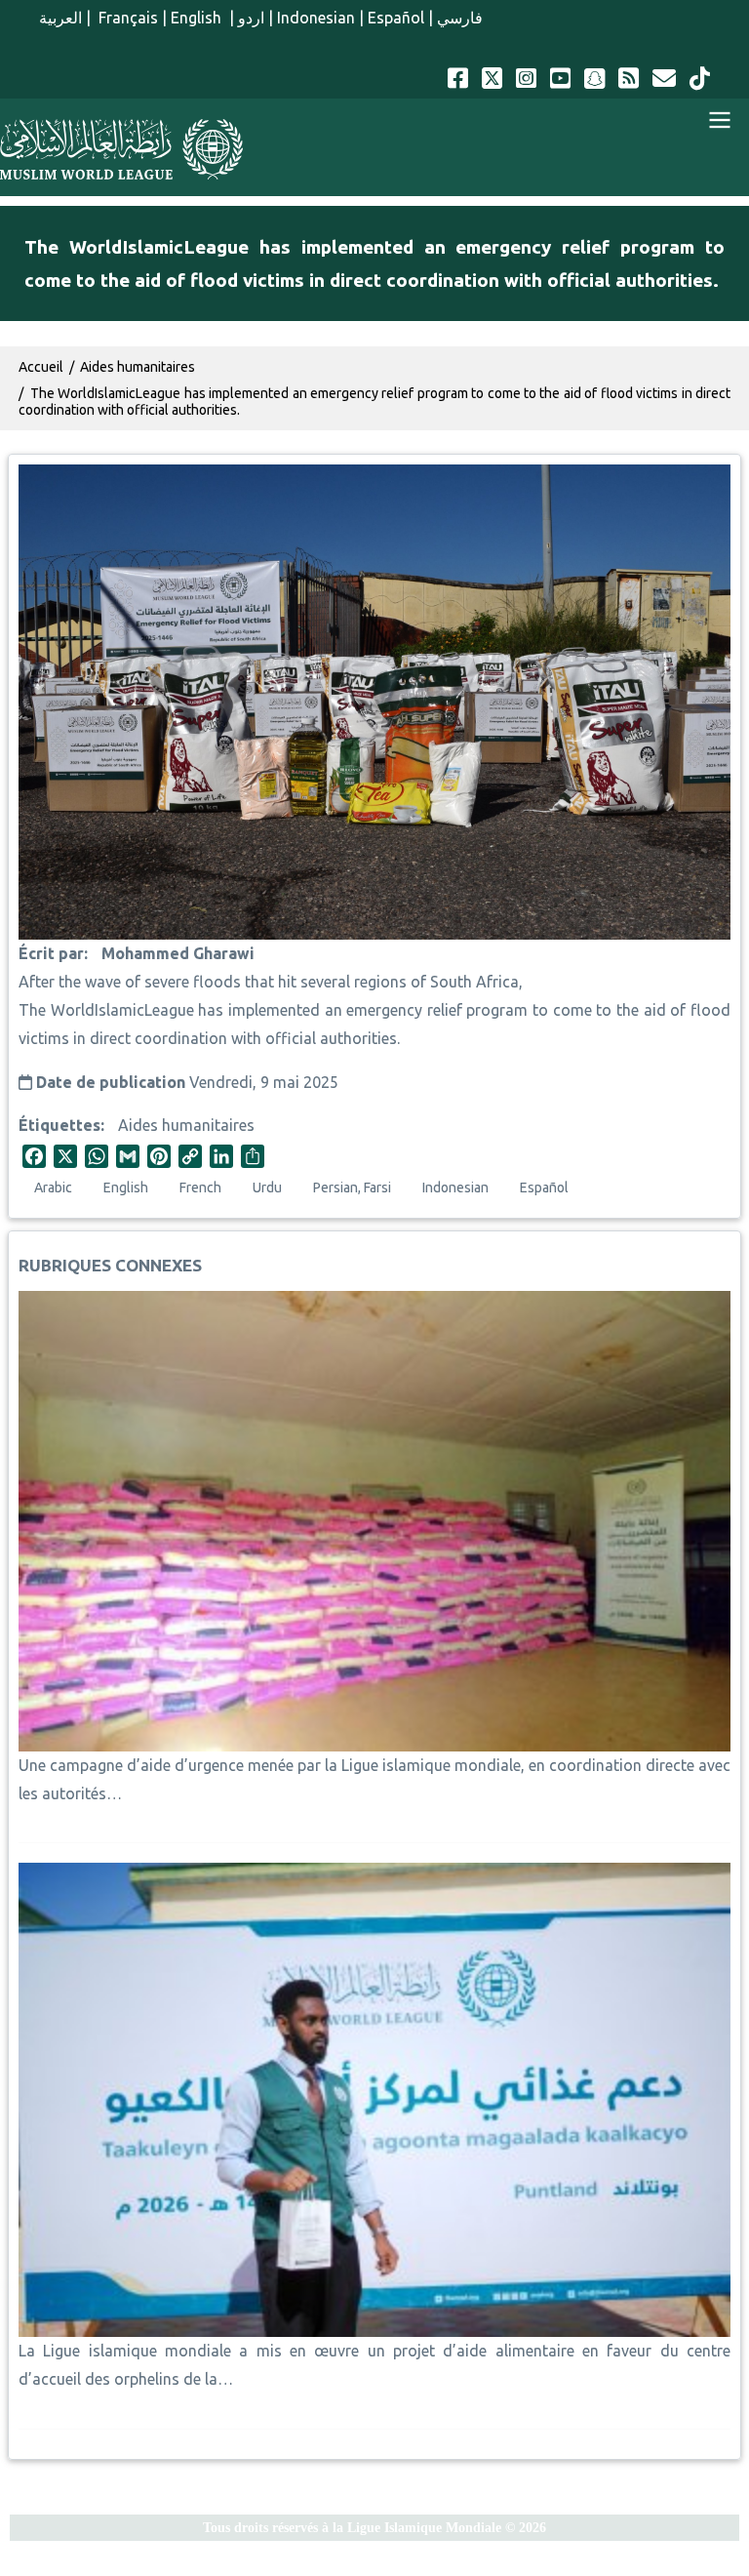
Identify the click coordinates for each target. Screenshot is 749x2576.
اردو (251, 18)
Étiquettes (59, 1125)
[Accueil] (121, 149)
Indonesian (316, 18)
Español (396, 18)
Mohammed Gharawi (178, 953)
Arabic (53, 1187)
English (198, 18)
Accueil (41, 367)
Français (126, 18)
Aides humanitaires (186, 1125)
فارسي (460, 18)
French (200, 1187)
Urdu (267, 1187)
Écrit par (51, 953)
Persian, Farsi (352, 1187)
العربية (60, 18)
